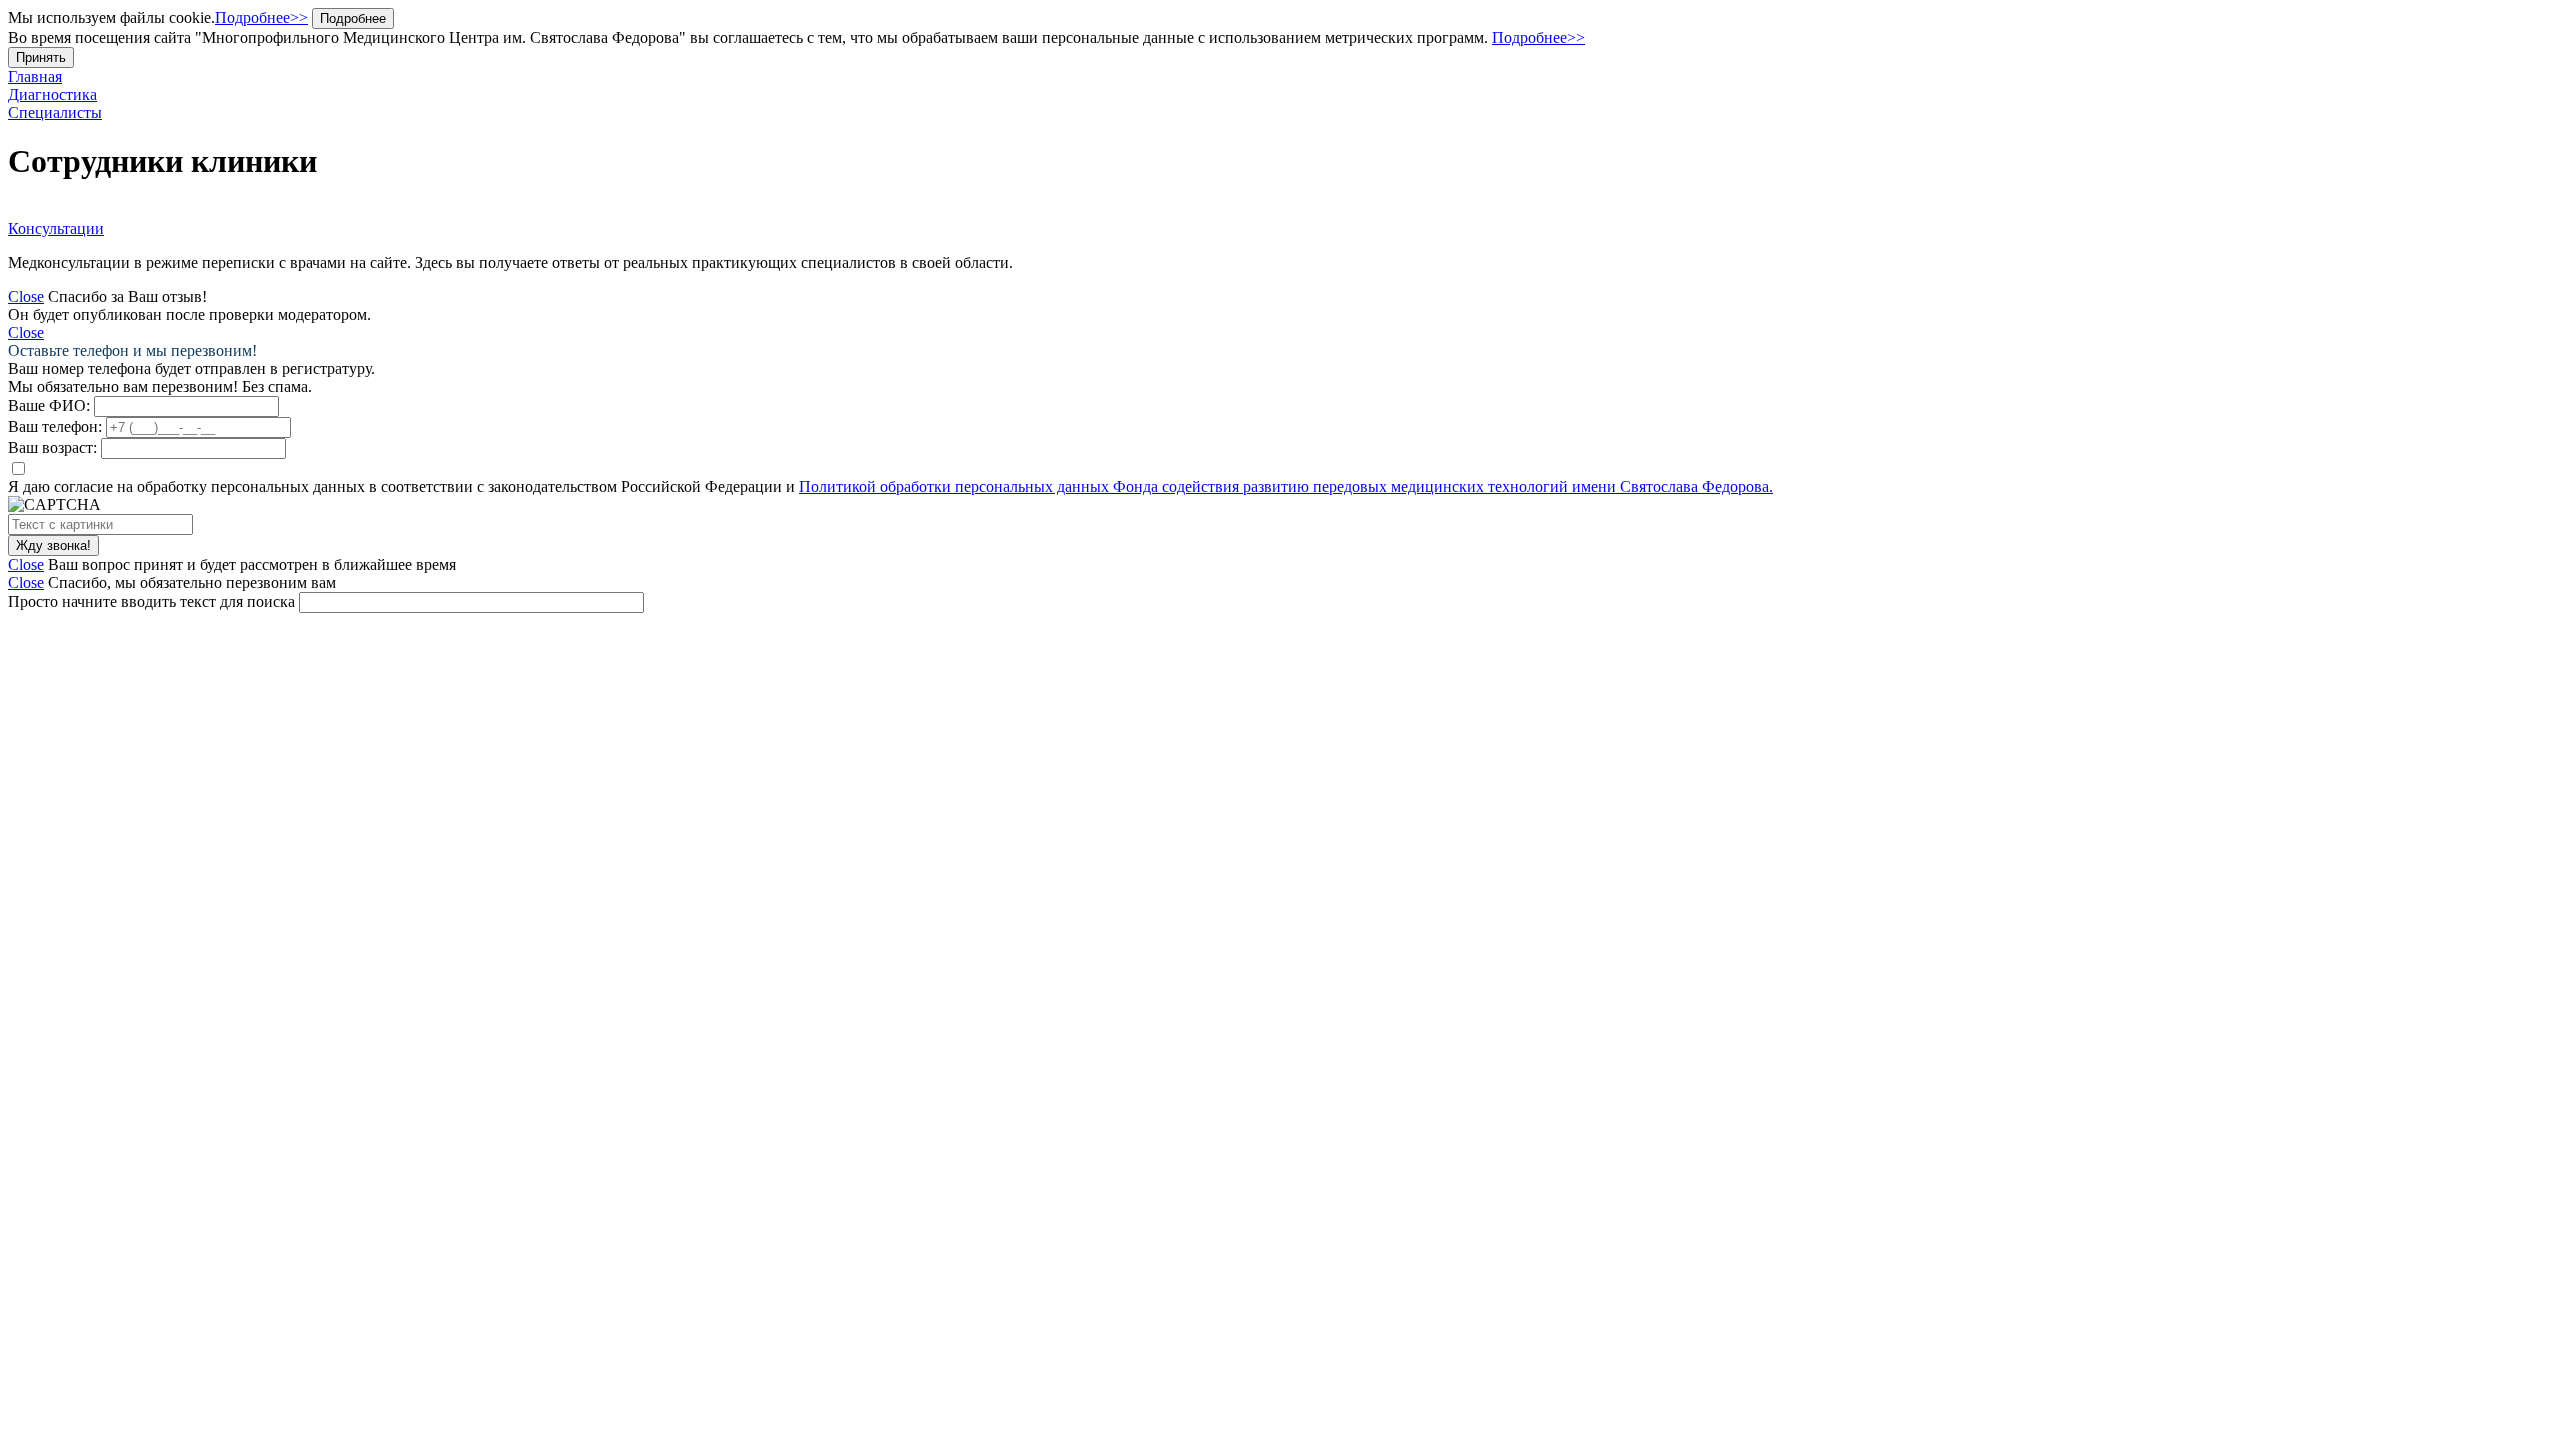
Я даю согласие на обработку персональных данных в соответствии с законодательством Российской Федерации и (890, 486)
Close (26, 296)
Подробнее (353, 18)
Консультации (56, 228)
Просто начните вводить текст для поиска (151, 601)
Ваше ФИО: (49, 405)
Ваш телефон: (55, 426)
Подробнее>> (261, 17)
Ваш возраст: (52, 447)
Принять (41, 57)
